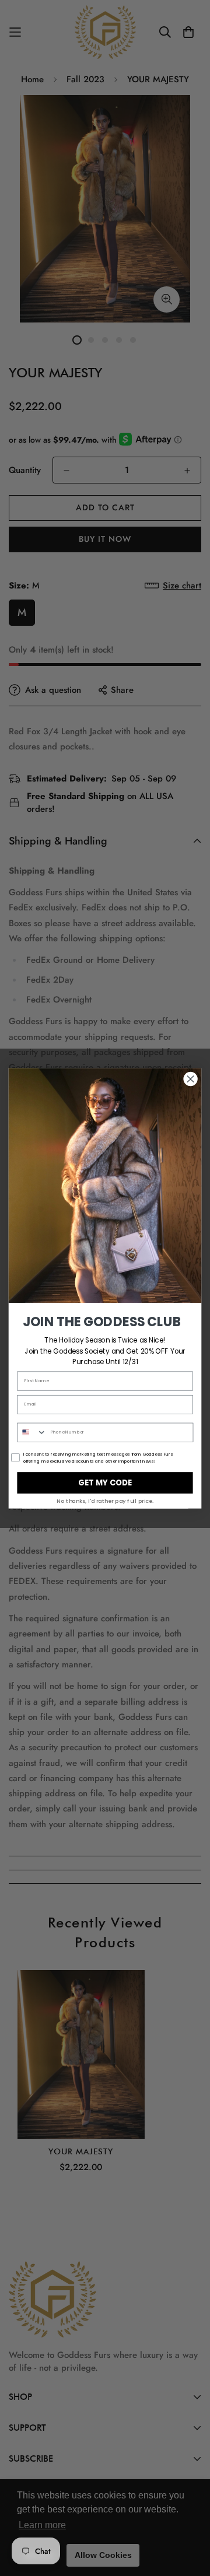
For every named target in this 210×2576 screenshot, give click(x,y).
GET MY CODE (105, 1482)
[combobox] (32, 1432)
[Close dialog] (191, 1079)
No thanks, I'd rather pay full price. (105, 1501)
